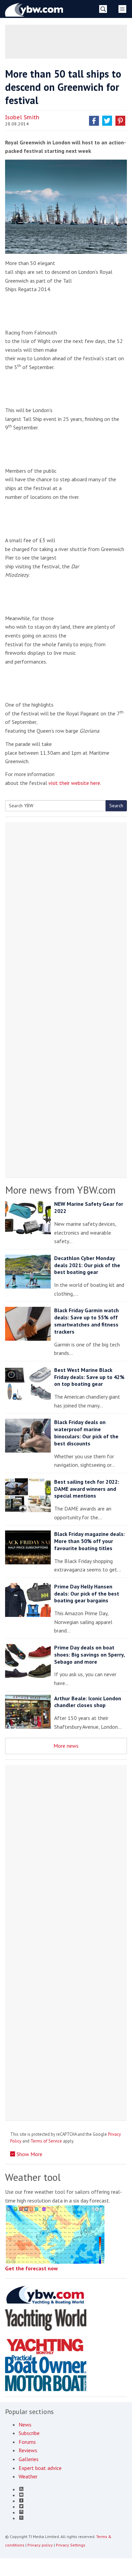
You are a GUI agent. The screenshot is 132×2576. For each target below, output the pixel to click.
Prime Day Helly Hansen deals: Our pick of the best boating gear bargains (87, 1594)
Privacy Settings (71, 2545)
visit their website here (74, 783)
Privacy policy (40, 2545)
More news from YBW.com (60, 1190)
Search (116, 806)
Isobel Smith (22, 117)
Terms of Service (46, 2141)
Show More (29, 2154)
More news (66, 1746)
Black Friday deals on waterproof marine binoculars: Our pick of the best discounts (86, 1433)
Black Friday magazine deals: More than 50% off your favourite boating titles (90, 1541)
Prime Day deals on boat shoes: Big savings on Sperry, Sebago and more (89, 1655)
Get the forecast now (31, 2268)
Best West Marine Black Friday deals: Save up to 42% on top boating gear (89, 1377)
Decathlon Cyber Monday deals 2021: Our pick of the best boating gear (87, 1265)
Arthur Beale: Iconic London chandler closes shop (88, 1702)
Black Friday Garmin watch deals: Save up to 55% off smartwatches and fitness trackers (86, 1321)
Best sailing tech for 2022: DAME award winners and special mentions (87, 1489)
